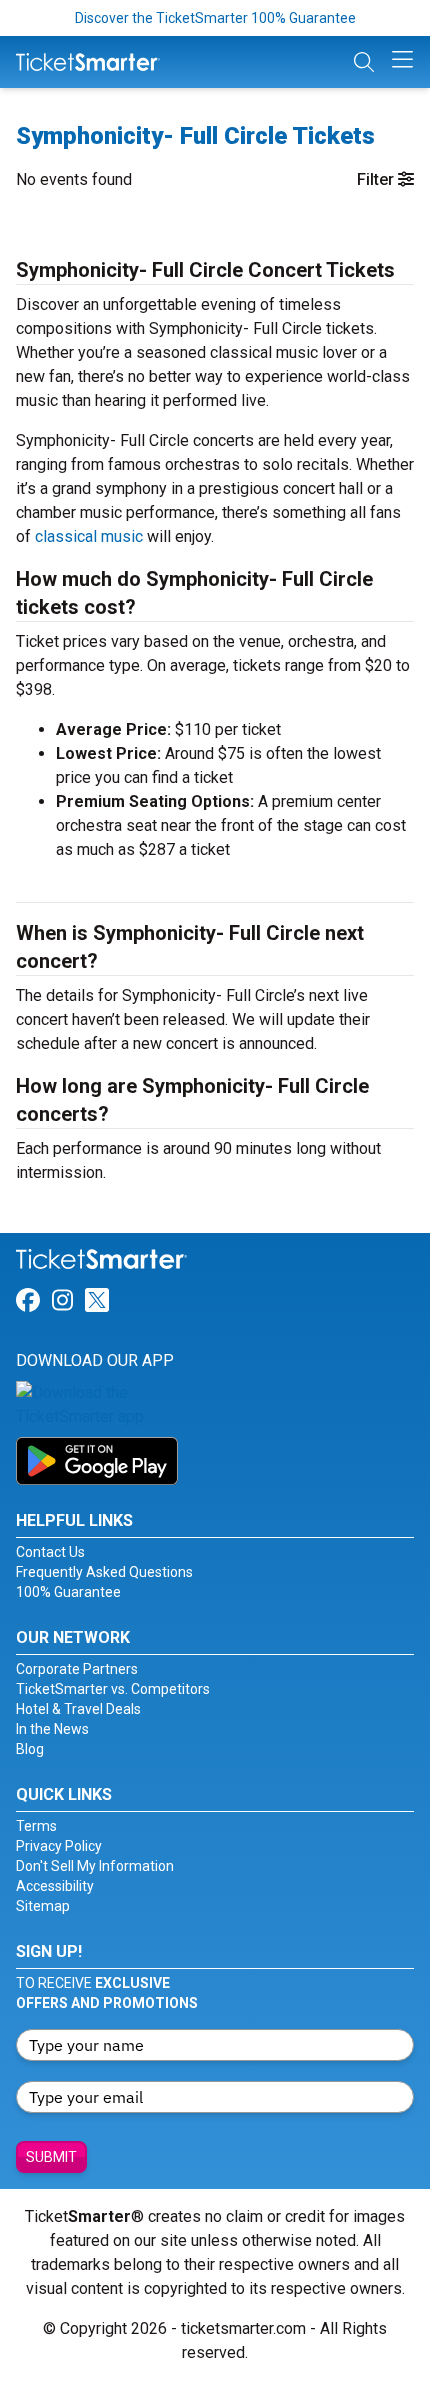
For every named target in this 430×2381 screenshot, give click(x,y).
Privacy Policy (59, 1846)
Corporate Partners (77, 1669)
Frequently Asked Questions (104, 1572)
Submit (51, 2157)
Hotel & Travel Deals (78, 1709)
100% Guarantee (68, 1592)
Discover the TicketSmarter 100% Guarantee (215, 18)
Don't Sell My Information (95, 1866)
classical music (89, 536)
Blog (30, 1749)
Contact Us (50, 1552)
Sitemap (43, 1906)
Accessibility (55, 1886)
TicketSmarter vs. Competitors (113, 1689)
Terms (36, 1826)
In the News (52, 1729)
